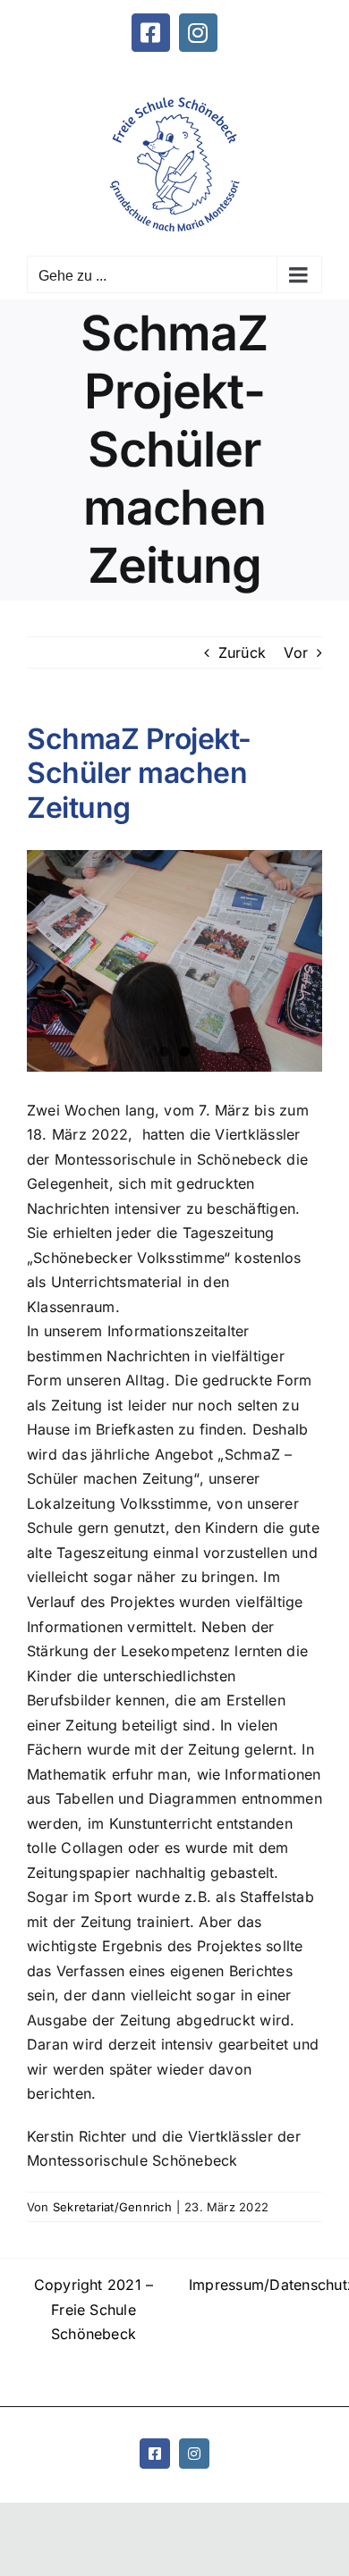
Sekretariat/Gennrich (112, 2207)
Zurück (242, 652)
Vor (296, 652)
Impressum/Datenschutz (255, 2285)
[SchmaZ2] (174, 961)
